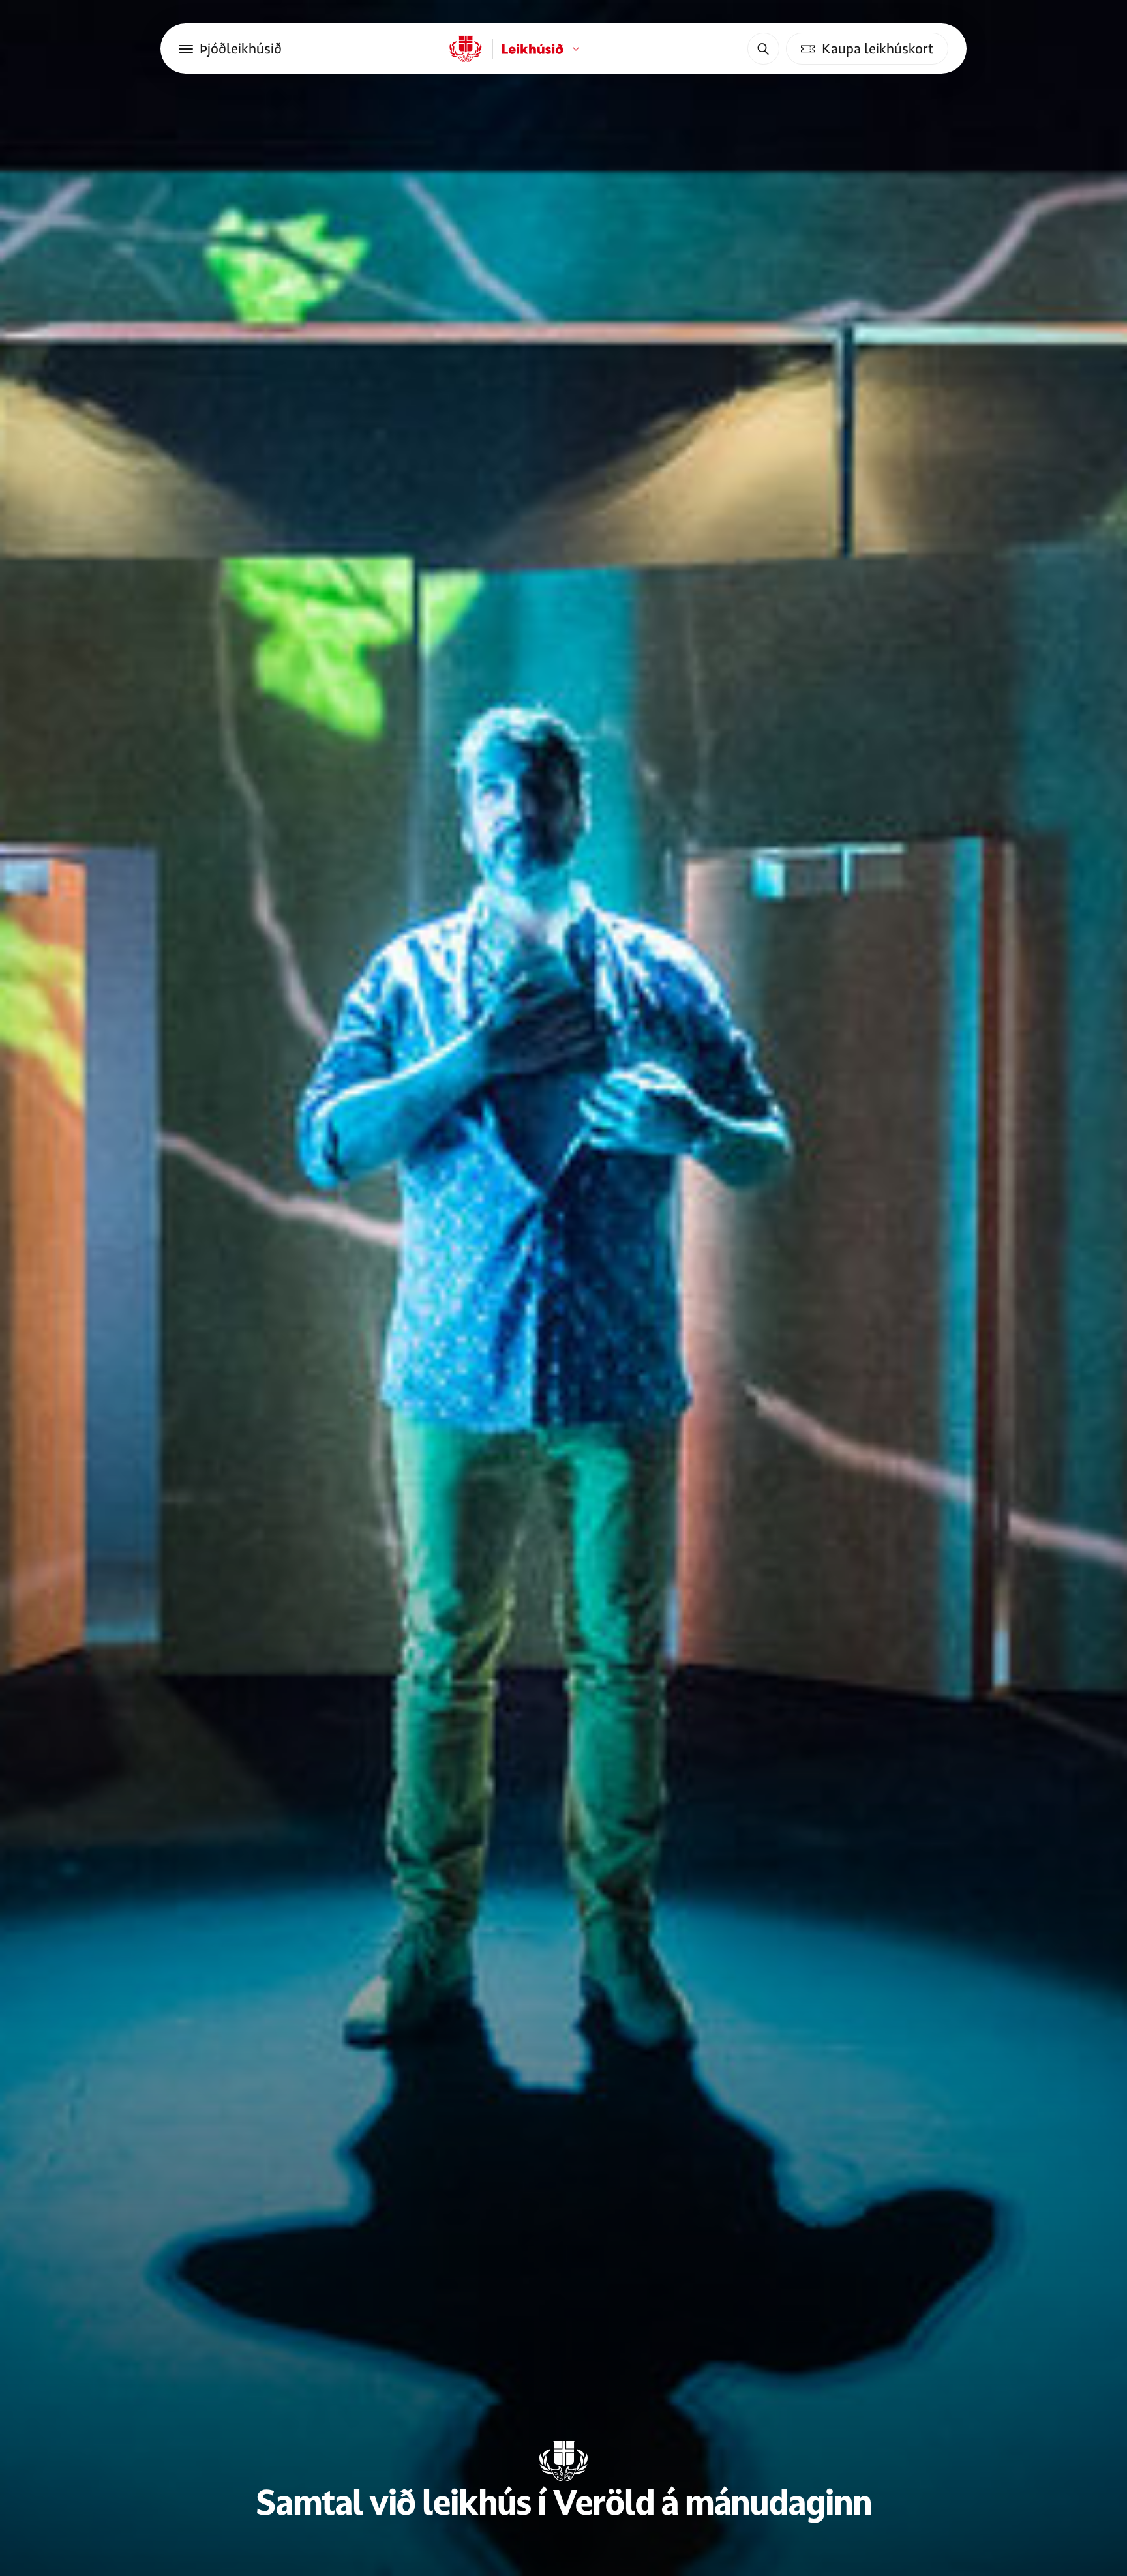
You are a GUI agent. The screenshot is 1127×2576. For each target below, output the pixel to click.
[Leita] (763, 48)
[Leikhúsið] (466, 49)
